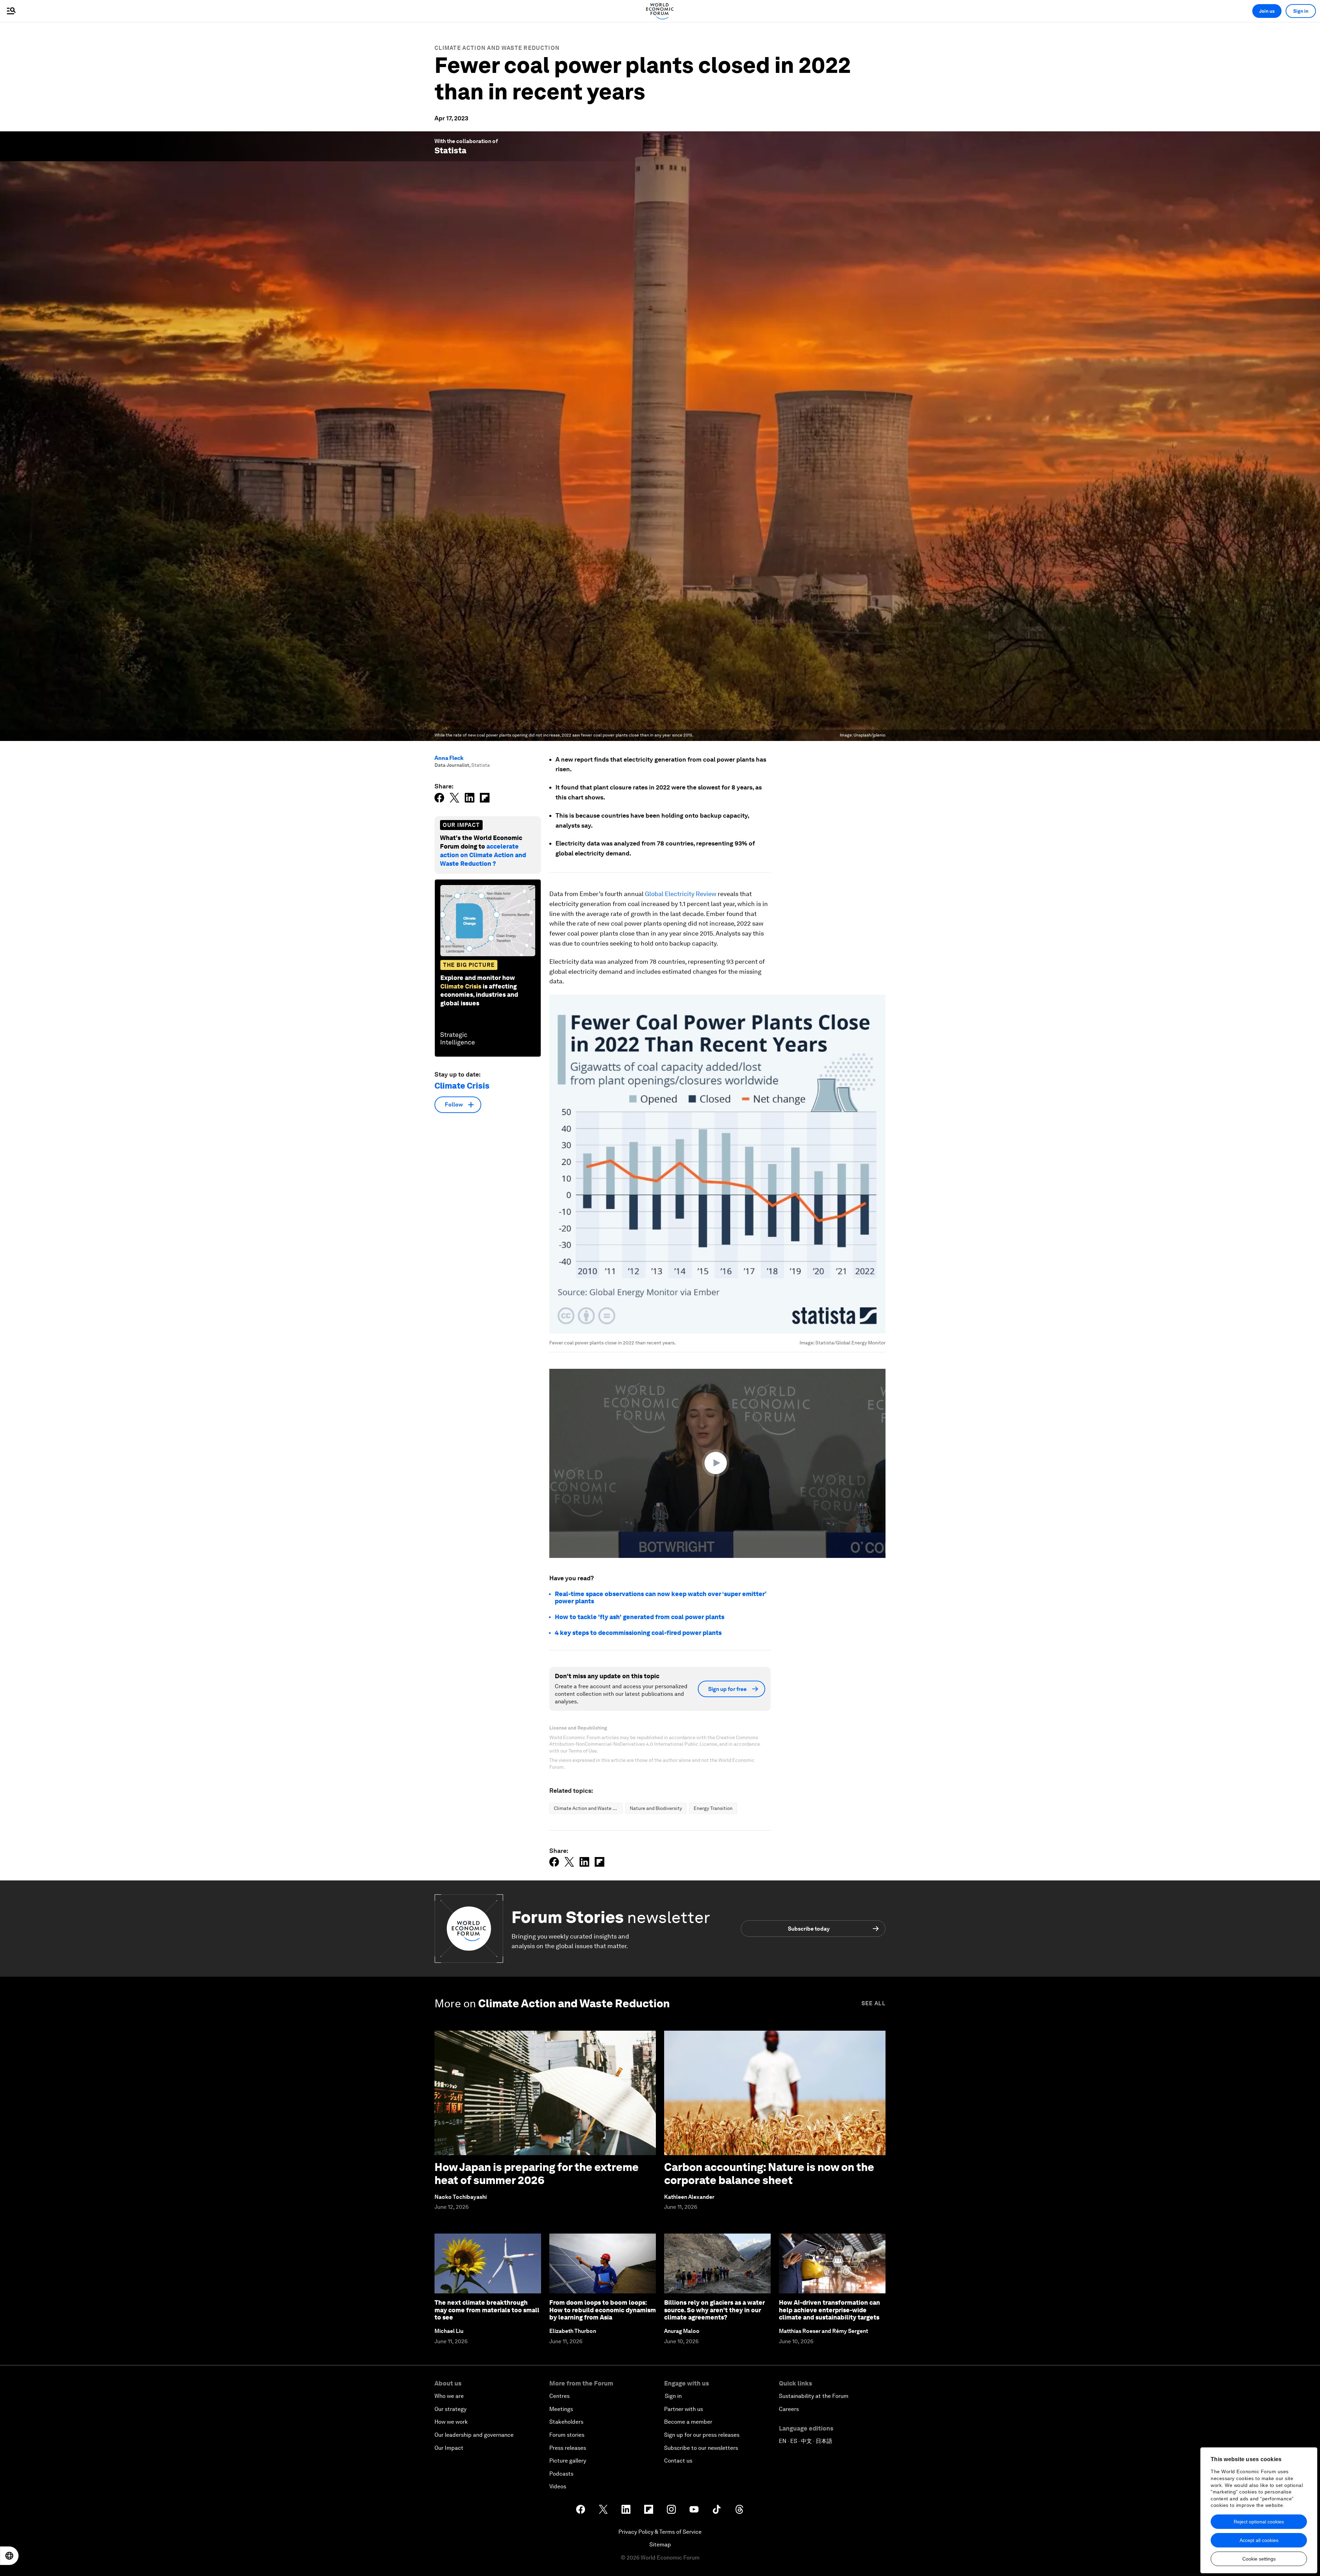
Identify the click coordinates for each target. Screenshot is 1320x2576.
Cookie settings (1259, 2559)
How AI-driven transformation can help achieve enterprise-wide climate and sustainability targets (829, 2310)
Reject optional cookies (1259, 2522)
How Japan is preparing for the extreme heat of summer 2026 (537, 2174)
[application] (717, 1463)
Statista (450, 150)
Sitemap (660, 2545)
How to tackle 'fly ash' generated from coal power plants (640, 1617)
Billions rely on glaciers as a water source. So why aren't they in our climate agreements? (714, 2310)
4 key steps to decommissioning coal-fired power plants (638, 1633)
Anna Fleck (449, 758)
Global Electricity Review (681, 894)
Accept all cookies (1259, 2540)
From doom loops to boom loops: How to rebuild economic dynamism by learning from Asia (603, 2310)
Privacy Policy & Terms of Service (660, 2532)
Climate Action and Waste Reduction (497, 48)
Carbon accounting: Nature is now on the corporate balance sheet (769, 2174)
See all (873, 2003)
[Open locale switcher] (9, 2556)
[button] (717, 1463)
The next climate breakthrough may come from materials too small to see (487, 2310)
